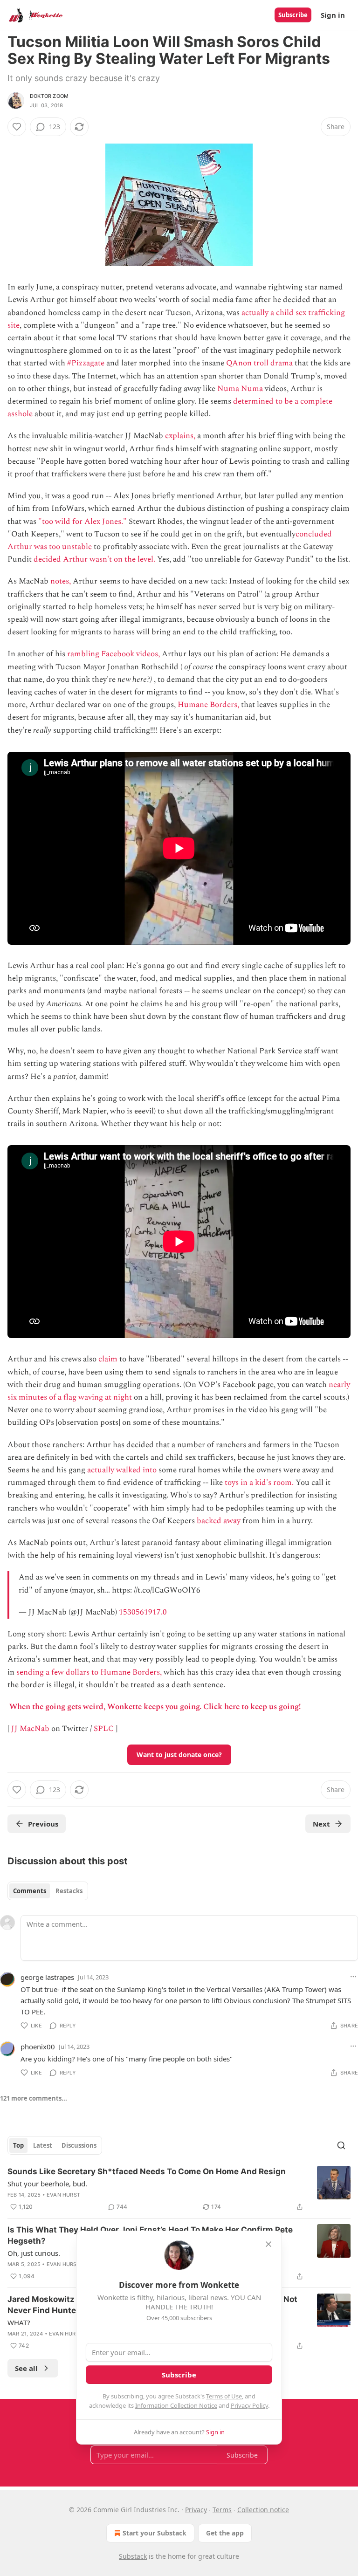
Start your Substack (155, 2533)
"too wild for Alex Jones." (83, 522)
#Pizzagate (86, 363)
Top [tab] (18, 2145)
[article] (179, 2189)
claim (108, 1359)
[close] (268, 2244)
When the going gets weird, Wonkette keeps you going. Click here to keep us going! (155, 1707)
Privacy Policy (249, 2405)
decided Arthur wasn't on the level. (94, 559)
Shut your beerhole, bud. (47, 2184)
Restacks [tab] (69, 1891)
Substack (133, 2556)
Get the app (225, 2533)
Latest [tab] (43, 2145)
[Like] (17, 127)
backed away (219, 1521)
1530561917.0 (143, 1612)
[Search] (341, 2145)
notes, (61, 581)
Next (321, 1824)
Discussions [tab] (79, 2145)
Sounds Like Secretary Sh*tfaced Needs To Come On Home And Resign (147, 2171)
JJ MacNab (30, 1729)
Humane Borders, (208, 705)
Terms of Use (224, 2396)
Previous (43, 1824)
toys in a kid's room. (259, 1483)
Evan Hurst (63, 2195)
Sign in (333, 15)
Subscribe (293, 15)
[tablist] (48, 1891)
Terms (222, 2510)
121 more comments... (34, 2098)
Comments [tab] (30, 1891)
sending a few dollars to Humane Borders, (89, 1672)
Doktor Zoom (49, 96)
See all (26, 2368)
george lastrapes (47, 1977)
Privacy (196, 2510)
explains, (180, 436)
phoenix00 (38, 2047)
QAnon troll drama (259, 363)
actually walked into (122, 1470)
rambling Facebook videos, (114, 654)
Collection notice (263, 2510)
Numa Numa (240, 389)
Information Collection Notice (176, 2405)
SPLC (104, 1729)
